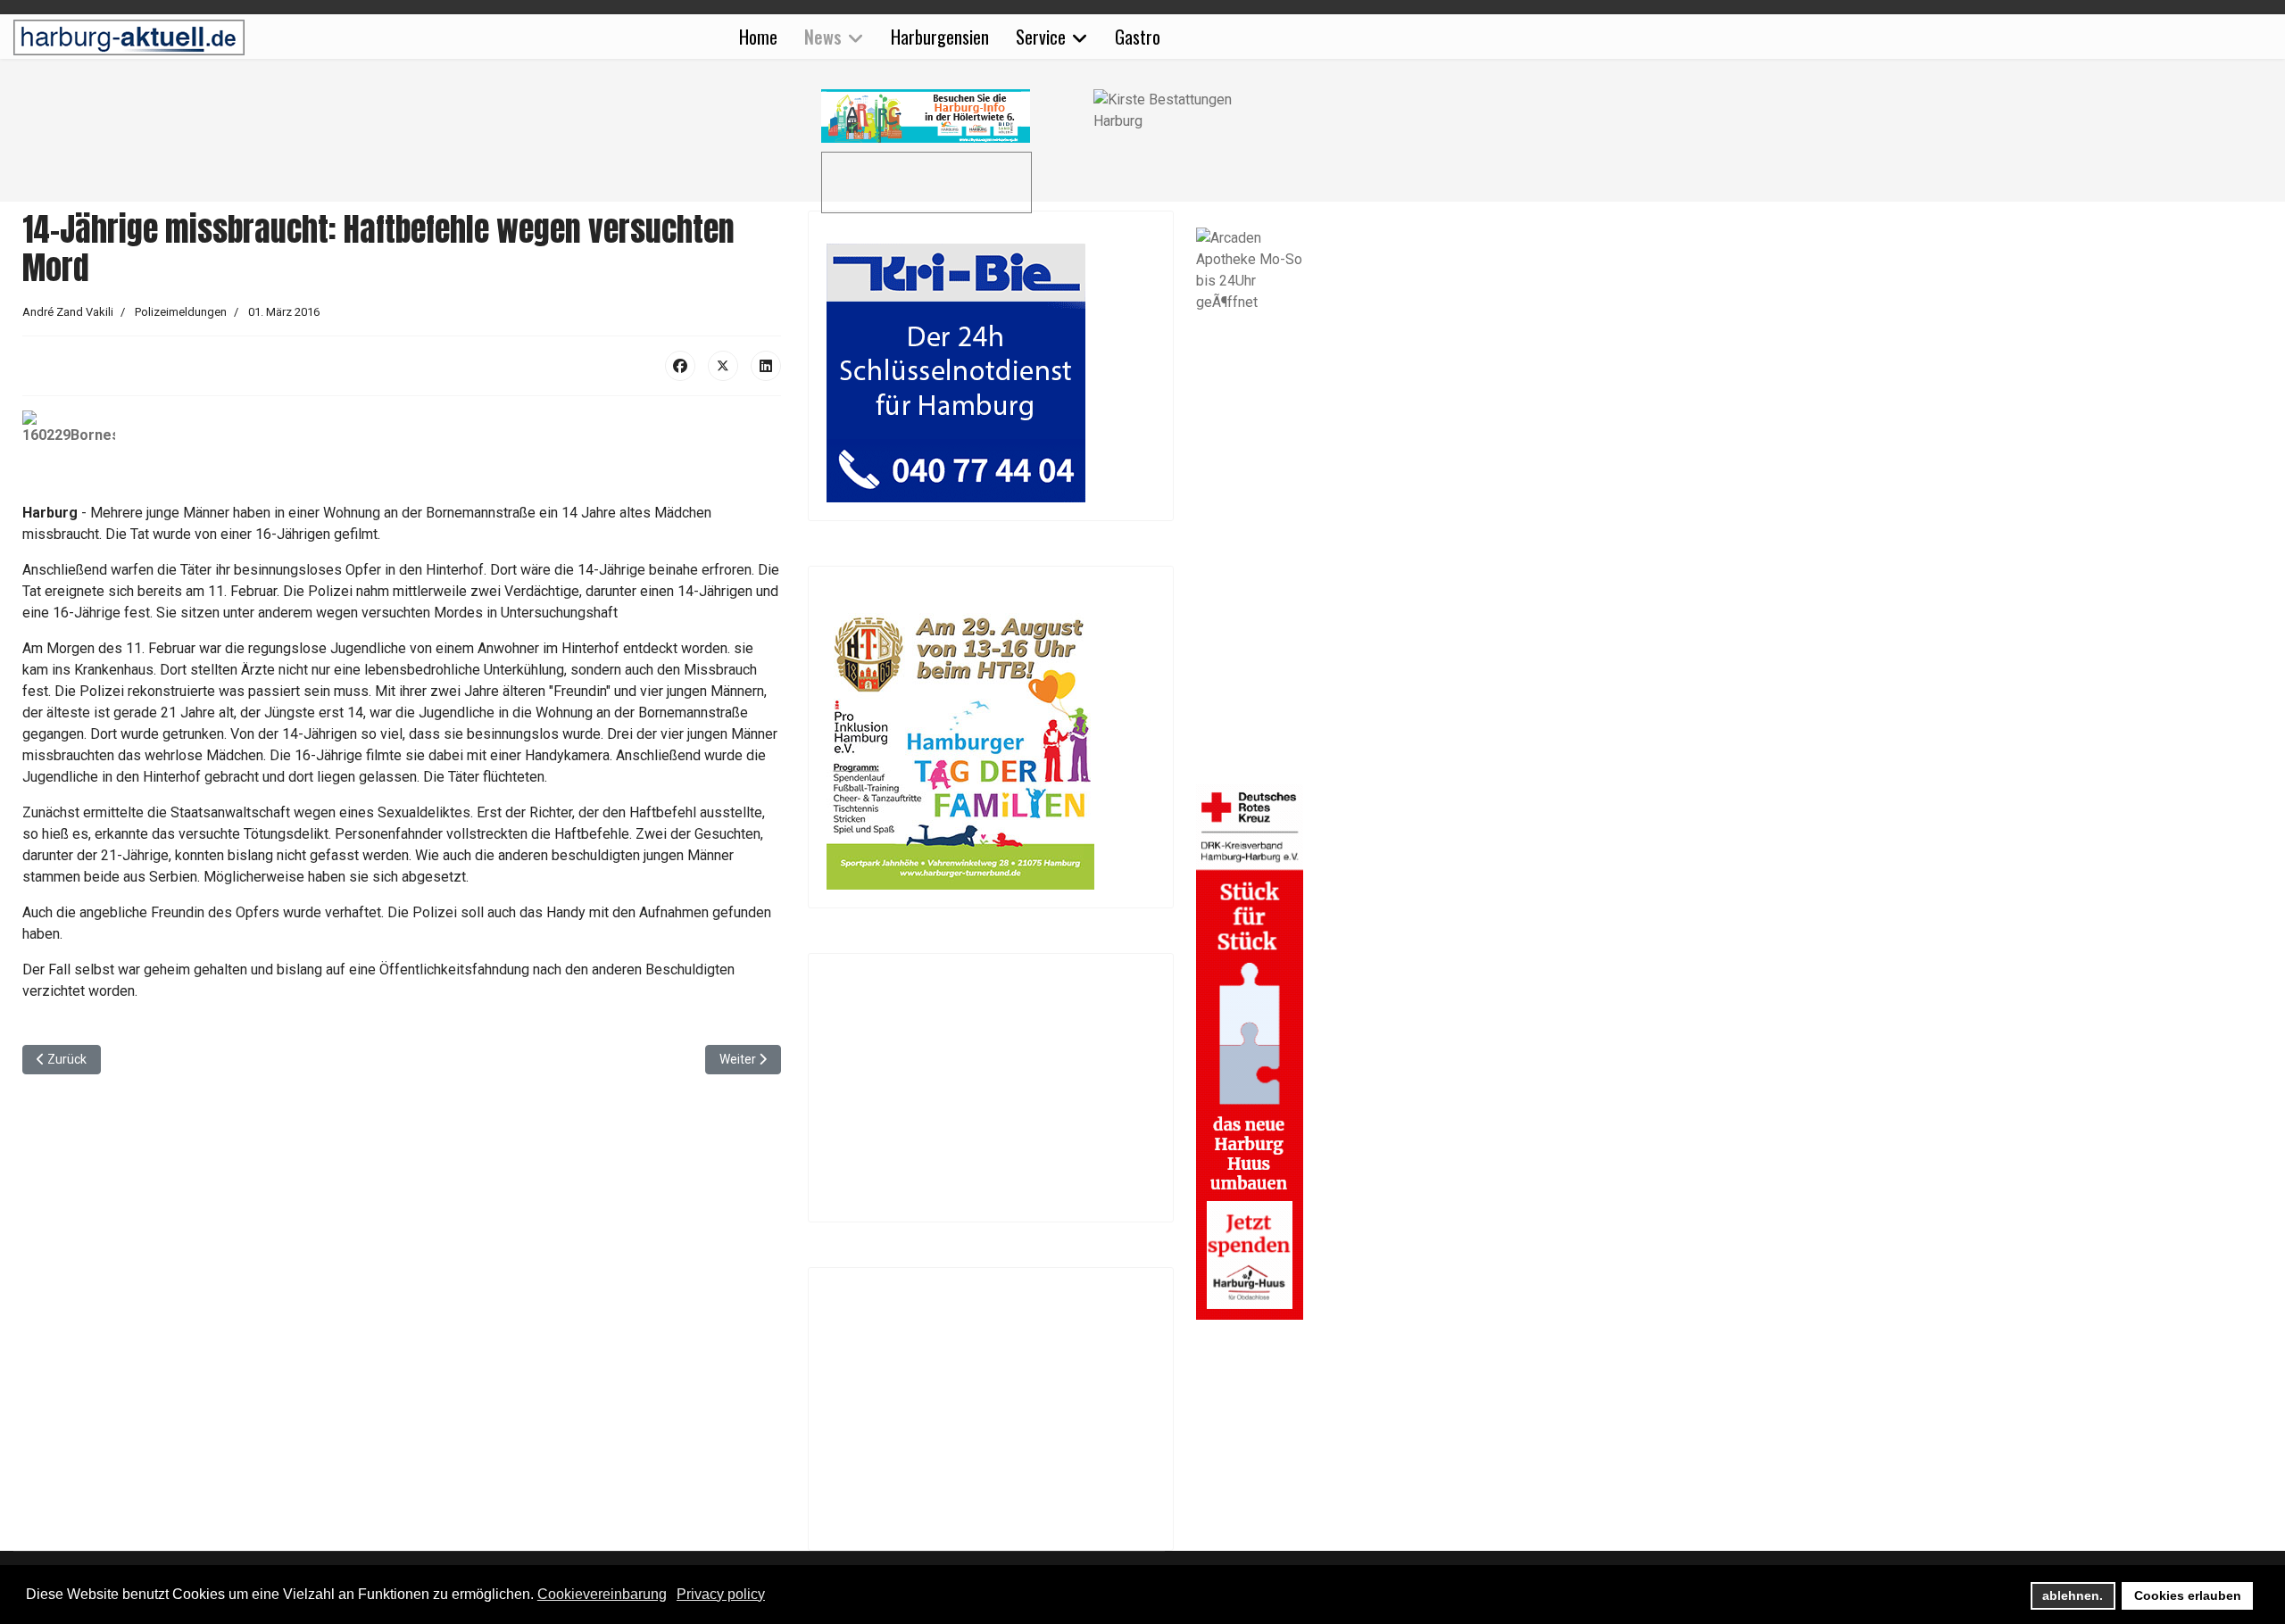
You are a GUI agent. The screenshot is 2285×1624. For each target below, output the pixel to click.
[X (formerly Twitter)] (723, 366)
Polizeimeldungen (181, 312)
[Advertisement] (411, 152)
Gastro (1138, 37)
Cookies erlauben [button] (2188, 1595)
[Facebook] (680, 366)
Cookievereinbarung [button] (602, 1594)
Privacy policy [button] (721, 1594)
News (823, 37)
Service (1041, 37)
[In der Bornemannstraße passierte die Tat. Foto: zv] (402, 456)
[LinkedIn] (766, 366)
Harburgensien (940, 37)
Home (758, 37)
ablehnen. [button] (2073, 1595)
